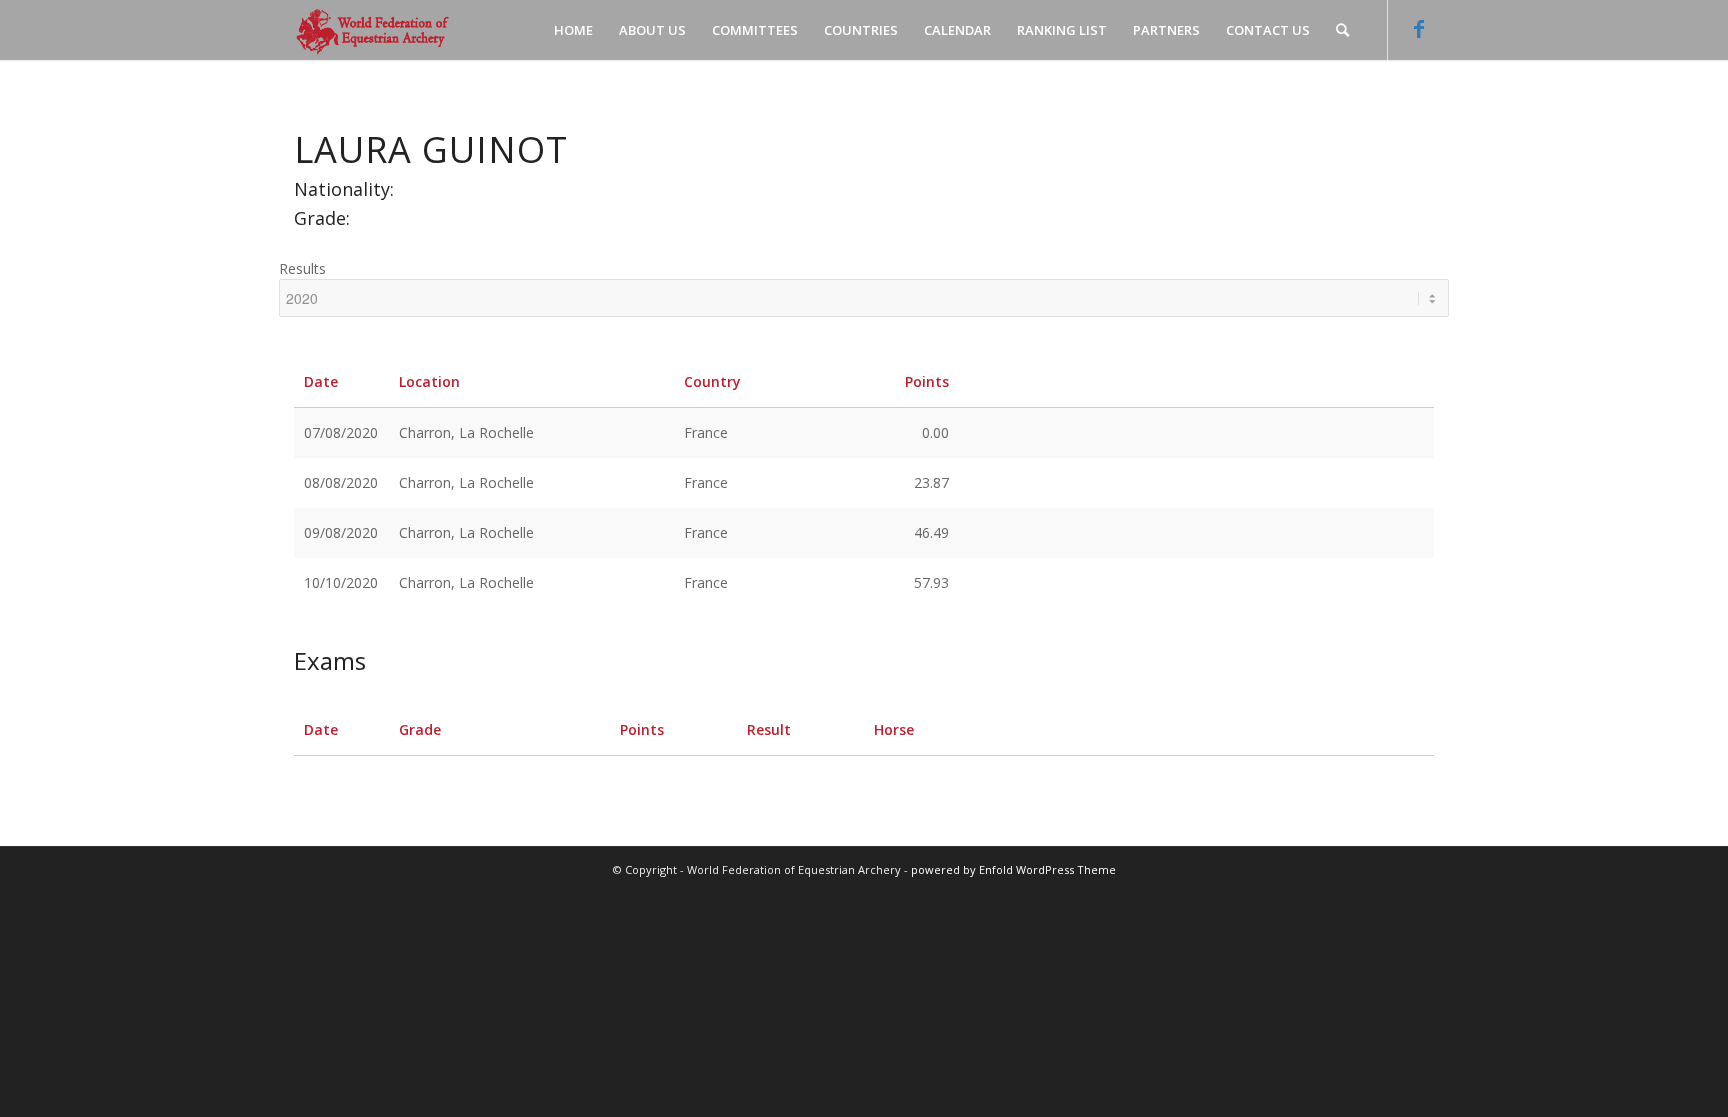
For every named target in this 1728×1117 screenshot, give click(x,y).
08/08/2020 (341, 482)
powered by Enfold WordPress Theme (1013, 869)
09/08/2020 (341, 532)
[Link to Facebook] (1419, 29)
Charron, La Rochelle (466, 432)
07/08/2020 (341, 432)
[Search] (1342, 30)
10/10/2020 (341, 582)
